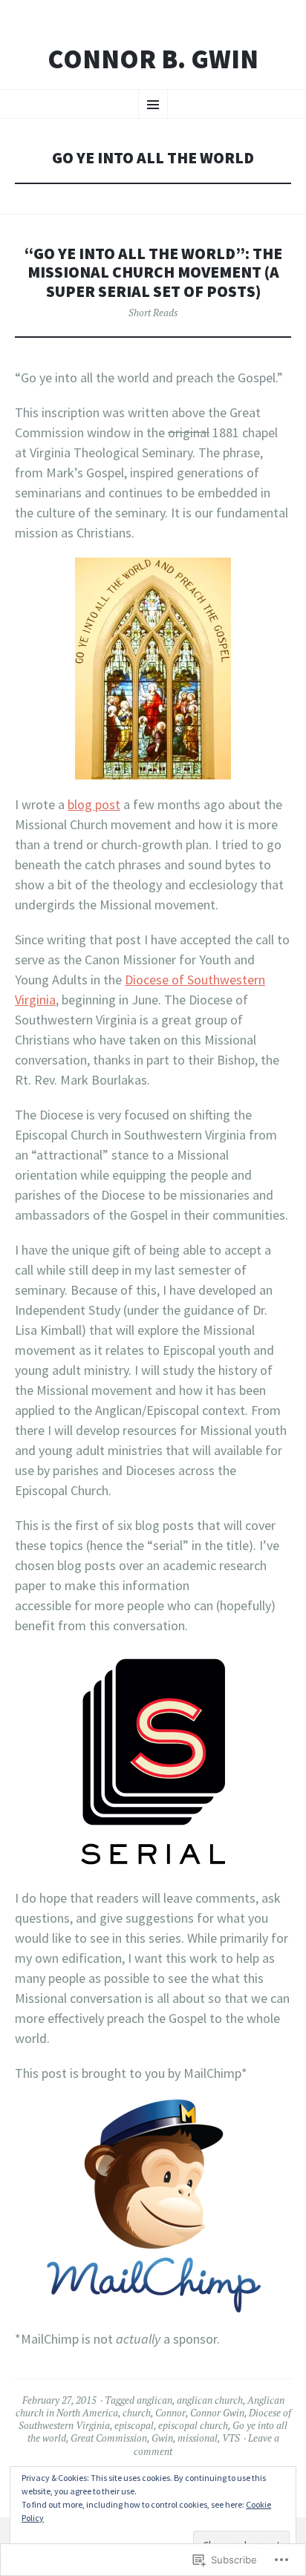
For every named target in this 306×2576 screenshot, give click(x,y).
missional (198, 2438)
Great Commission (109, 2438)
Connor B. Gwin (153, 59)
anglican (154, 2400)
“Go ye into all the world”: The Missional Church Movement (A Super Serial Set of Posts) (153, 273)
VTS (231, 2438)
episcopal (134, 2425)
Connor (170, 2413)
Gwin (162, 2438)
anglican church (210, 2400)
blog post (94, 804)
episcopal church (193, 2425)
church (137, 2413)
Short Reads (153, 313)
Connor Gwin (217, 2413)
